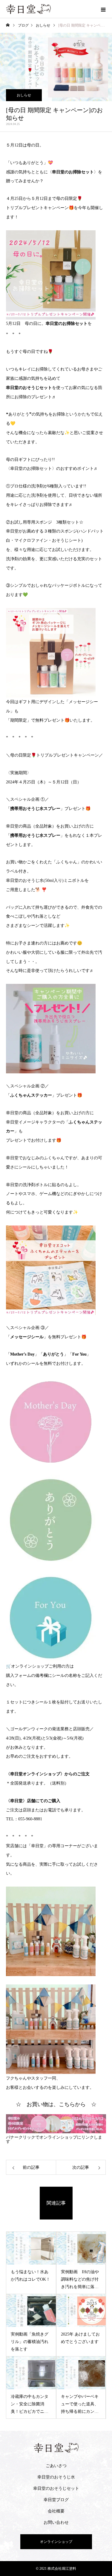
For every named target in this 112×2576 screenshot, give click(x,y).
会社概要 (56, 2511)
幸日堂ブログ (56, 2500)
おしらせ (24, 95)
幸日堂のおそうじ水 (56, 2477)
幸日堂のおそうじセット (56, 2488)
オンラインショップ (56, 2542)
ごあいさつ (56, 2466)
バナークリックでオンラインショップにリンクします (54, 2139)
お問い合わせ (56, 2522)
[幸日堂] (56, 2448)
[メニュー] (103, 9)
